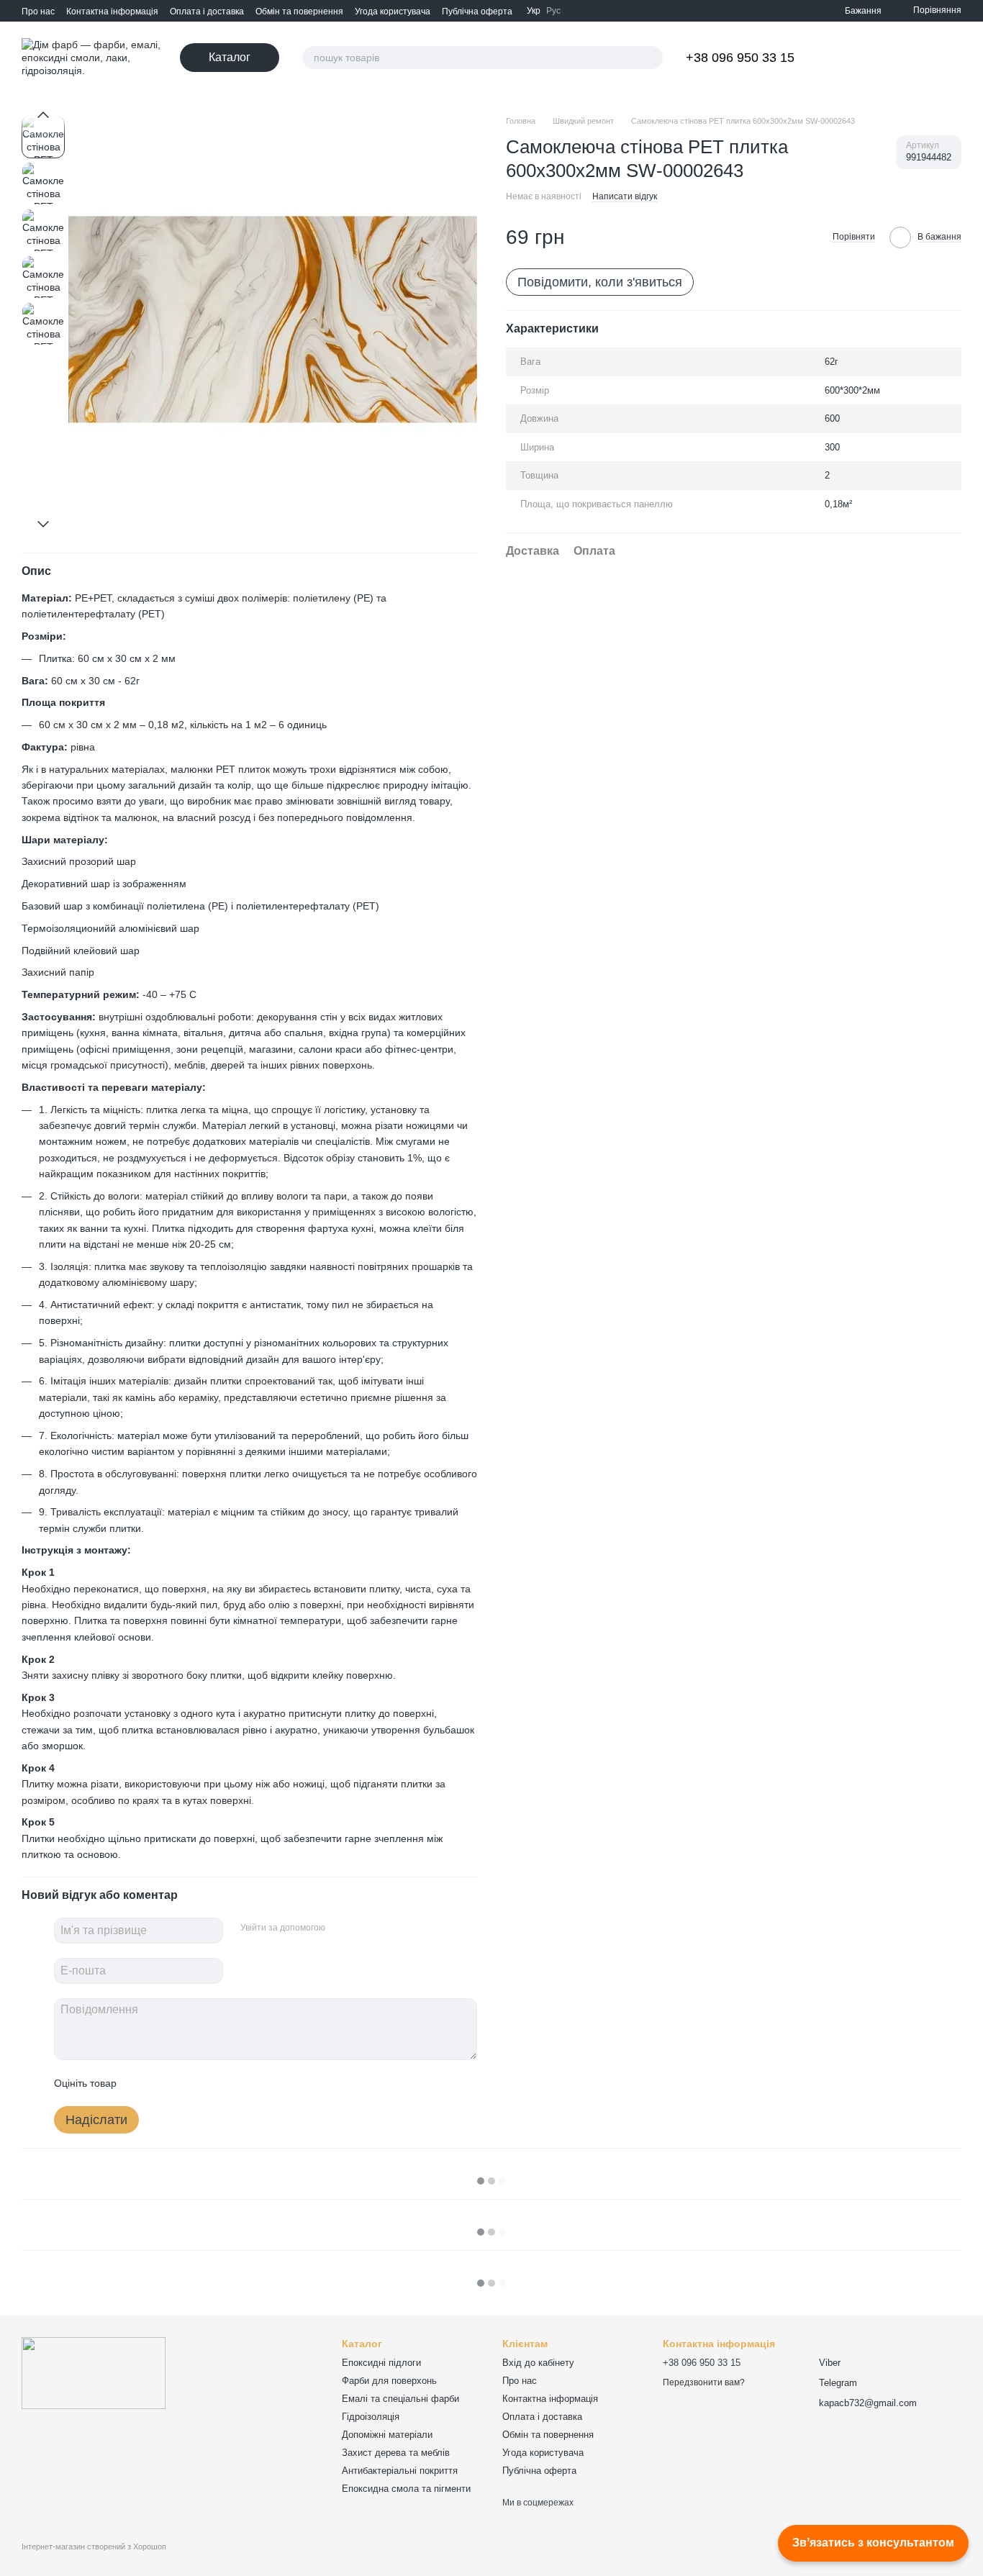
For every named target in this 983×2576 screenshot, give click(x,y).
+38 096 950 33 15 (740, 58)
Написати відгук (625, 196)
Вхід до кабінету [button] (538, 2363)
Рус (553, 11)
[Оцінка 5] (232, 2083)
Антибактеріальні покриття (400, 2471)
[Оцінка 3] (186, 2083)
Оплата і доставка (207, 12)
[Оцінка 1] (140, 2083)
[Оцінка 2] (163, 2083)
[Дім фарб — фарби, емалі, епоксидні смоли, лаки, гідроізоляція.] (94, 2372)
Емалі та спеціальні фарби (400, 2399)
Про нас (38, 12)
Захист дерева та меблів (396, 2453)
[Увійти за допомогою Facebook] (341, 1928)
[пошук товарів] (651, 58)
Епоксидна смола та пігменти (406, 2489)
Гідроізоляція (371, 2417)
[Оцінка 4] (209, 2083)
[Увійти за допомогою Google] (364, 1928)
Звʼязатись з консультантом (873, 2543)
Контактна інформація (112, 12)
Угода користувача (393, 12)
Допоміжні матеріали (387, 2435)
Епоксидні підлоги (381, 2363)
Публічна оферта (477, 12)
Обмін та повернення (299, 12)
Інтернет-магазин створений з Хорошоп (94, 2546)
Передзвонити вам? (704, 2382)
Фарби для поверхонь (389, 2381)
